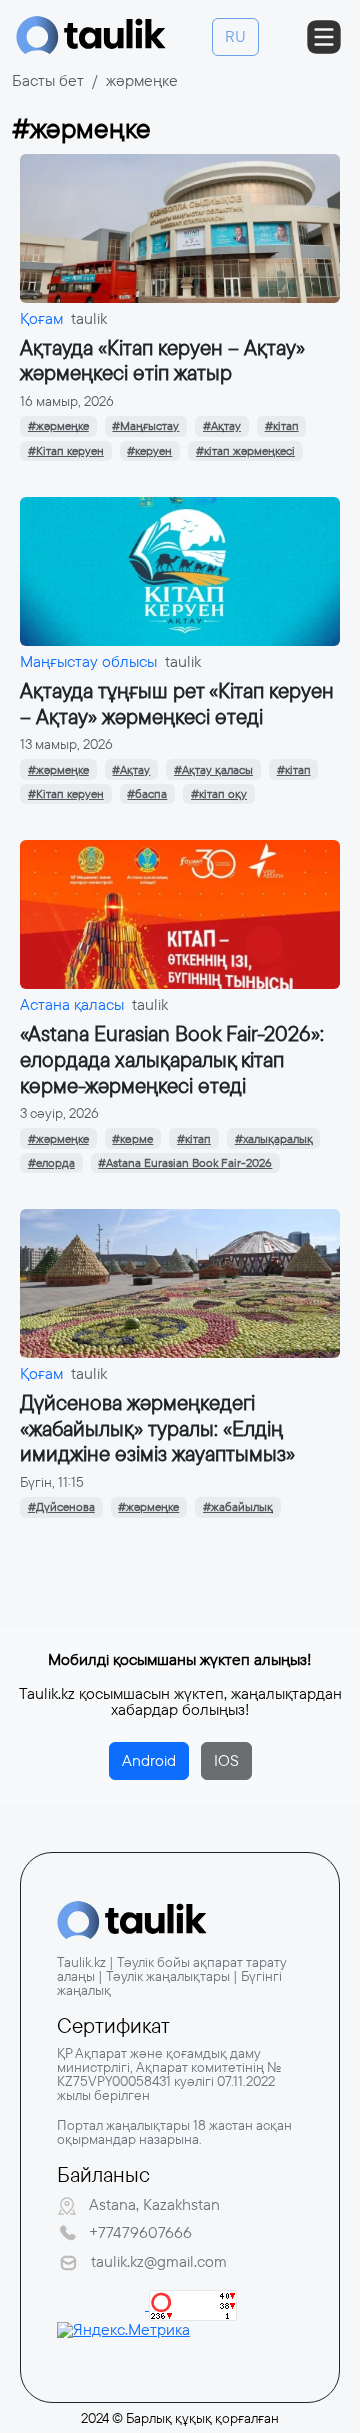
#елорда (51, 1163)
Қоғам (41, 318)
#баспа (147, 794)
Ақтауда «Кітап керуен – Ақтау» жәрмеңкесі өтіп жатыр (162, 360)
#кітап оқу (219, 794)
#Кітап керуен (66, 451)
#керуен (149, 451)
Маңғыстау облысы (88, 661)
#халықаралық (274, 1139)
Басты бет (48, 80)
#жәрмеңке (58, 426)
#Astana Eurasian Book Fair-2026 (185, 1163)
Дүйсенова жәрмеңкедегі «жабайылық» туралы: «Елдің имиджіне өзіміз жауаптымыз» (157, 1428)
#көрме (132, 1139)
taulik (89, 318)
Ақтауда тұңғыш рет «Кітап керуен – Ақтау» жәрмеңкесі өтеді (177, 703)
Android (149, 1760)
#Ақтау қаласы (213, 770)
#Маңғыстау (145, 426)
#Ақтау (222, 426)
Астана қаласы (72, 1004)
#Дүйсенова (61, 1507)
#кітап (282, 426)
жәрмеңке (142, 80)
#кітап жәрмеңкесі (245, 451)
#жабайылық (238, 1507)
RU (235, 36)
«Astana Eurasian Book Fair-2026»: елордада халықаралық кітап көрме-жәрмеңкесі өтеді (172, 1059)
